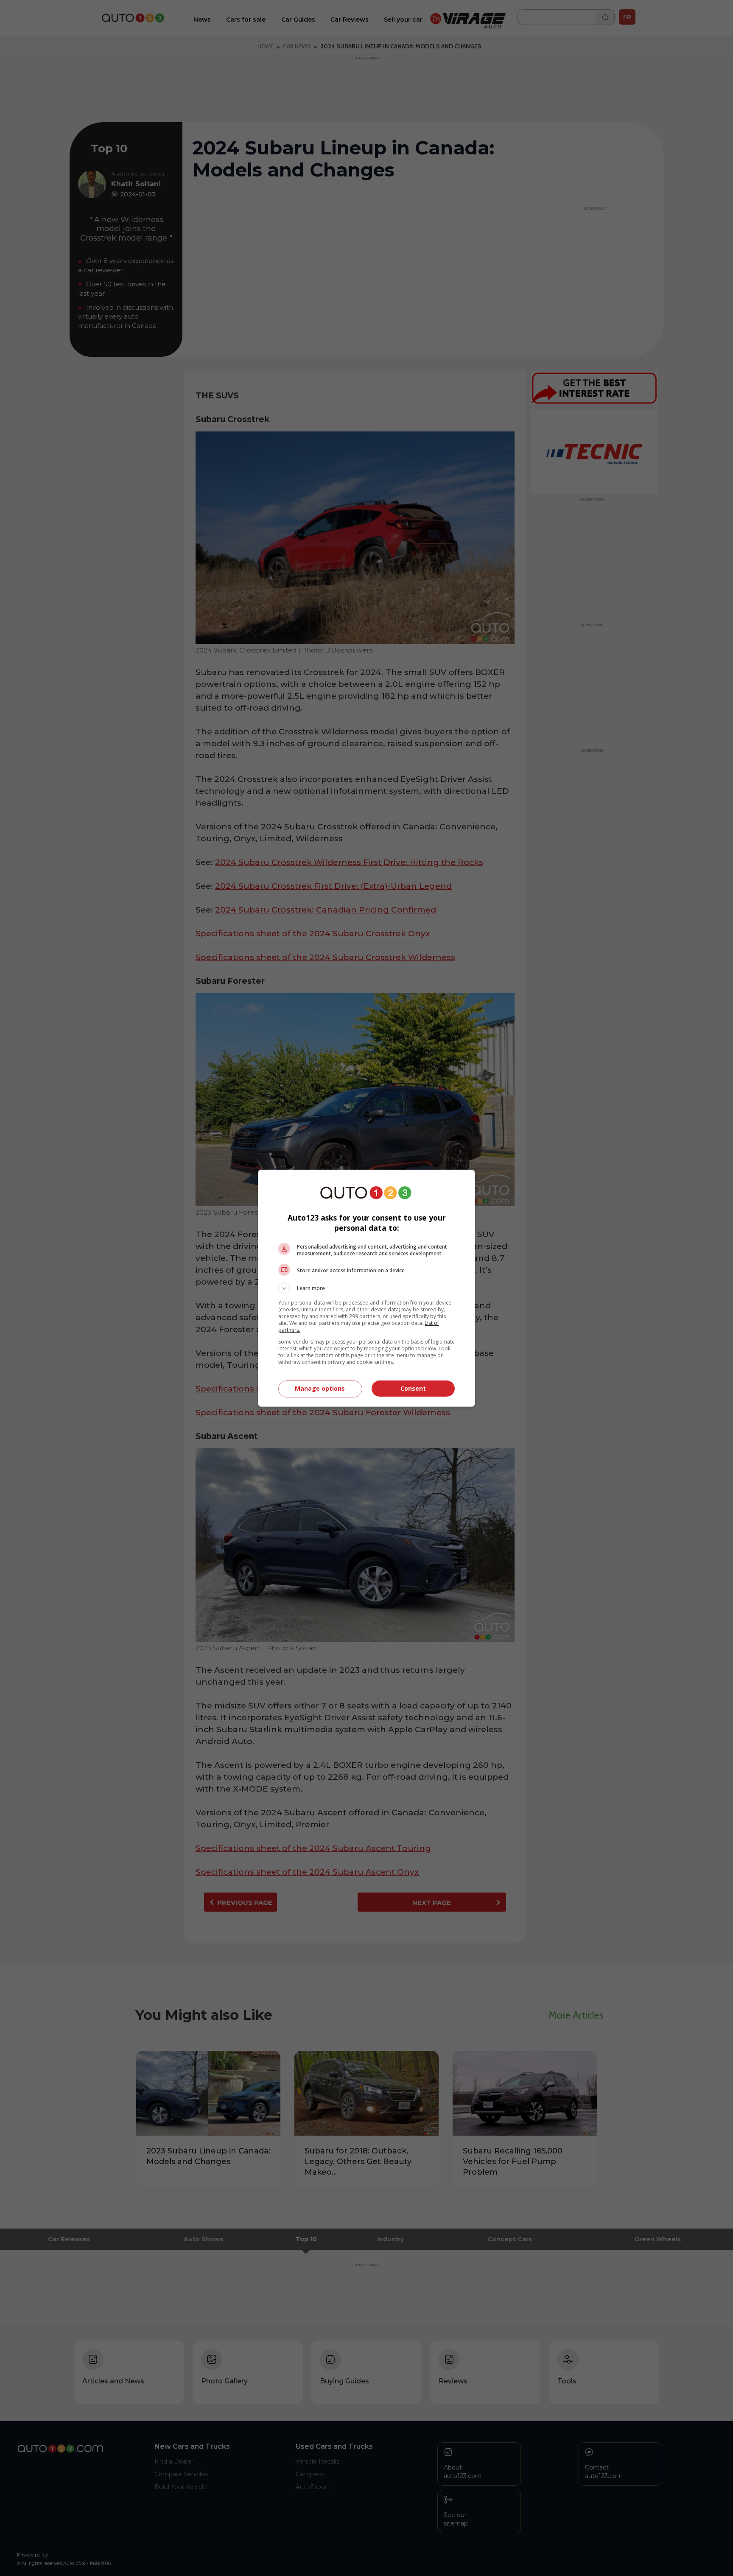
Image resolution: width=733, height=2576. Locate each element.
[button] (366, 1288)
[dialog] (366, 1288)
